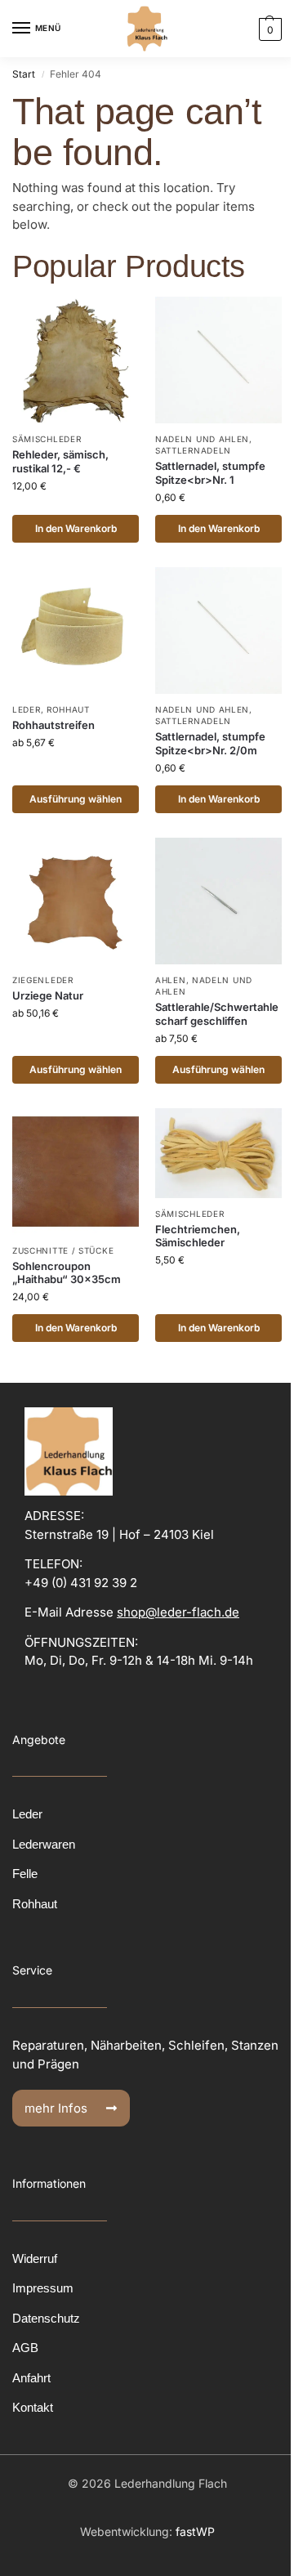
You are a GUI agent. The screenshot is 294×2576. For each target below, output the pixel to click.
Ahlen (171, 980)
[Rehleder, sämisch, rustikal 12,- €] (76, 360)
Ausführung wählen (76, 799)
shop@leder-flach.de (178, 1612)
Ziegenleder (43, 980)
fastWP (195, 2531)
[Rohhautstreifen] (76, 631)
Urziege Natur (48, 995)
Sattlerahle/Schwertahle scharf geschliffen (217, 1014)
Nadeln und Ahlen (202, 439)
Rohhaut (68, 709)
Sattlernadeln (193, 450)
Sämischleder (47, 439)
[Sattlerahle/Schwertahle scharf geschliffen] (218, 901)
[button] (268, 29)
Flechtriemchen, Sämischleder (198, 1236)
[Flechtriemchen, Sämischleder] (218, 1153)
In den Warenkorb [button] (76, 528)
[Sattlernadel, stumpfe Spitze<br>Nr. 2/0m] (218, 631)
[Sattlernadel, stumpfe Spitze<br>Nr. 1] (218, 360)
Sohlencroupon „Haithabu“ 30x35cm (67, 1273)
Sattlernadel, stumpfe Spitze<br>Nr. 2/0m (210, 743)
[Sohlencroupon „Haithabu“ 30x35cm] (76, 1172)
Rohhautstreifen (53, 725)
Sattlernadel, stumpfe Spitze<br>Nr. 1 (210, 473)
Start (24, 74)
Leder (27, 709)
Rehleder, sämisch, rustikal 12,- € (60, 461)
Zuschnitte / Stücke (63, 1250)
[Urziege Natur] (76, 901)
